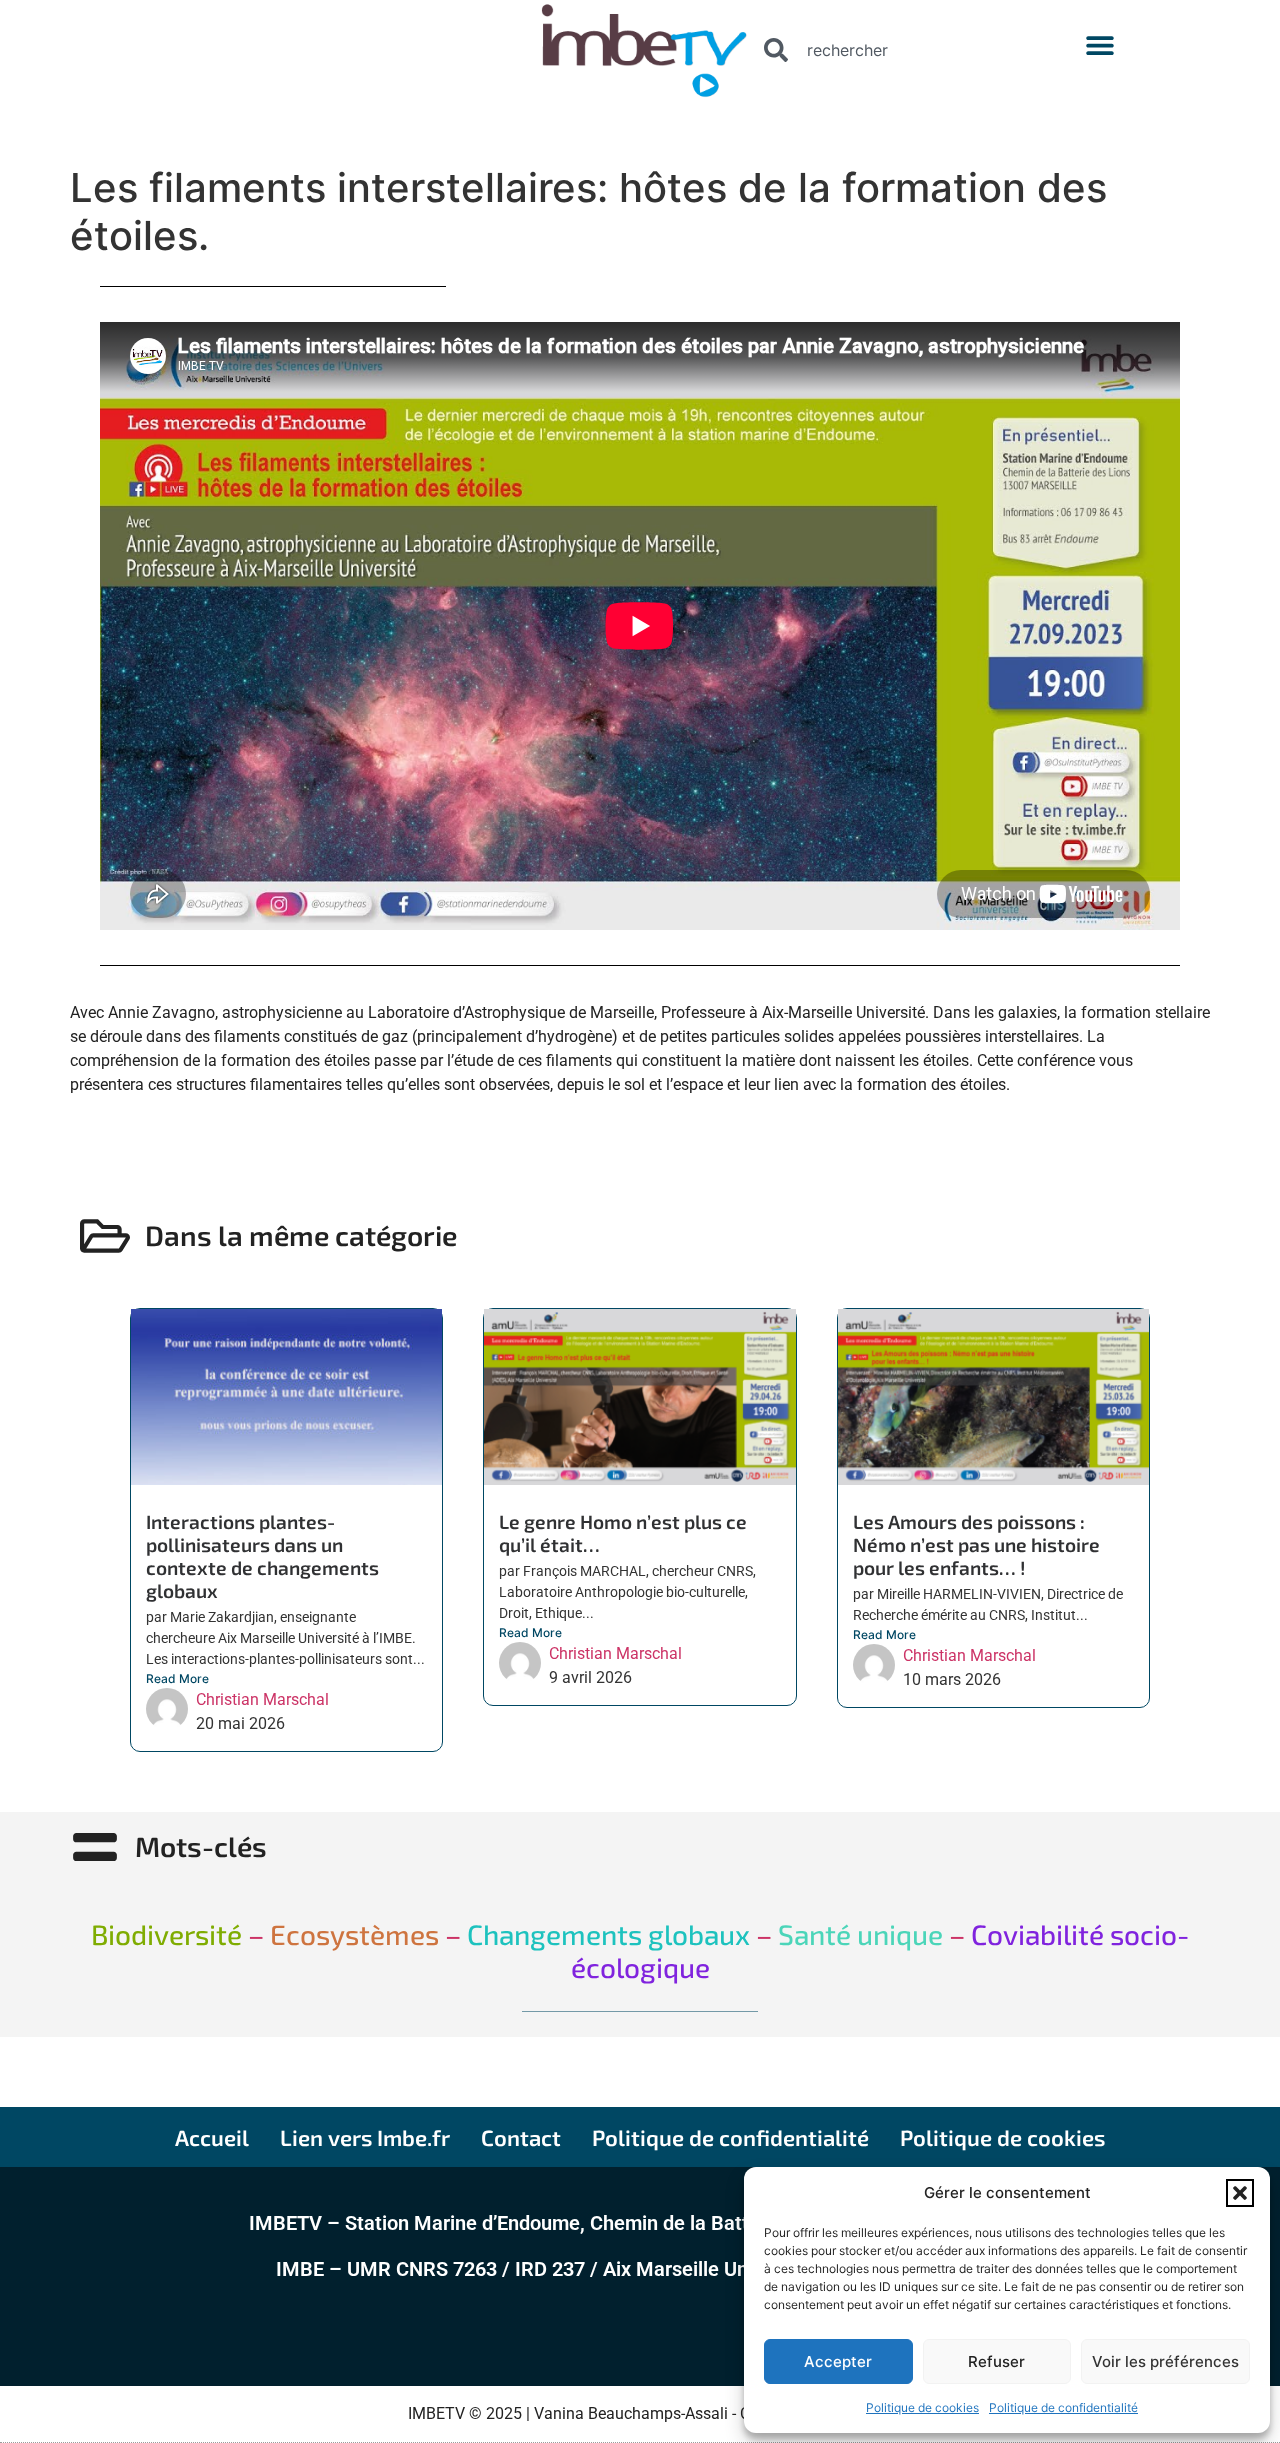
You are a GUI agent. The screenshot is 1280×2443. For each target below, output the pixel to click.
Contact (521, 2137)
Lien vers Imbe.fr (365, 2137)
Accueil (212, 2137)
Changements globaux (605, 1934)
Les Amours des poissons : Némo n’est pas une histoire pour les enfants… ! (976, 1544)
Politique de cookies (922, 2407)
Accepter (838, 2361)
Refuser (996, 2361)
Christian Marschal (262, 1699)
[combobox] (885, 50)
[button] (1240, 2193)
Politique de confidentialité (1063, 2407)
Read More (177, 1678)
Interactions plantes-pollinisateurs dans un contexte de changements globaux (262, 1556)
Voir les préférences (1165, 2361)
